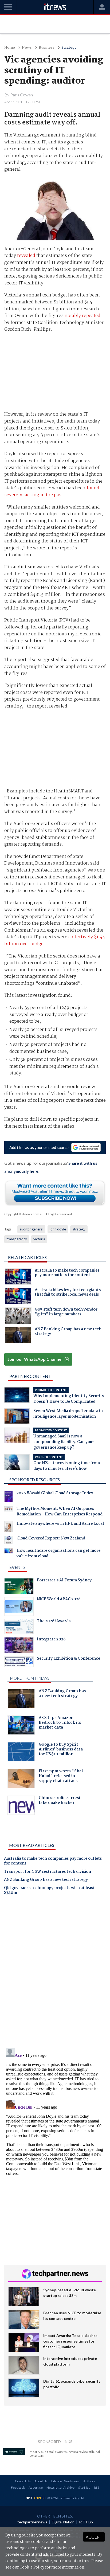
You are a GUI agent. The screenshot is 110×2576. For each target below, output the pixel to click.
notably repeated (82, 316)
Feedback (18, 2487)
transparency (17, 1239)
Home (10, 48)
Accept (94, 2537)
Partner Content (30, 1376)
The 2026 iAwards (54, 1622)
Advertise (36, 2487)
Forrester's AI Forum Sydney (64, 1581)
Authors (89, 2481)
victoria (39, 1239)
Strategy (69, 48)
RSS (97, 2487)
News (27, 48)
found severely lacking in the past (52, 492)
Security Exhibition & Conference (68, 1659)
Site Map (84, 2487)
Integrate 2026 (51, 1640)
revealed (26, 256)
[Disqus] (55, 1974)
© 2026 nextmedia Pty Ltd (66, 2498)
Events (17, 1567)
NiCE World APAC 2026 (59, 1600)
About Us (41, 2481)
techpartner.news (32, 2522)
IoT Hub (86, 2522)
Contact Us (23, 2481)
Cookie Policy (32, 2567)
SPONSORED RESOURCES (35, 1479)
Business (47, 48)
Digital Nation (63, 2522)
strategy (79, 1229)
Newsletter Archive (60, 2487)
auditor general (31, 1229)
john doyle (58, 1229)
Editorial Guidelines (65, 2481)
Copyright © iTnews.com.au (24, 1214)
